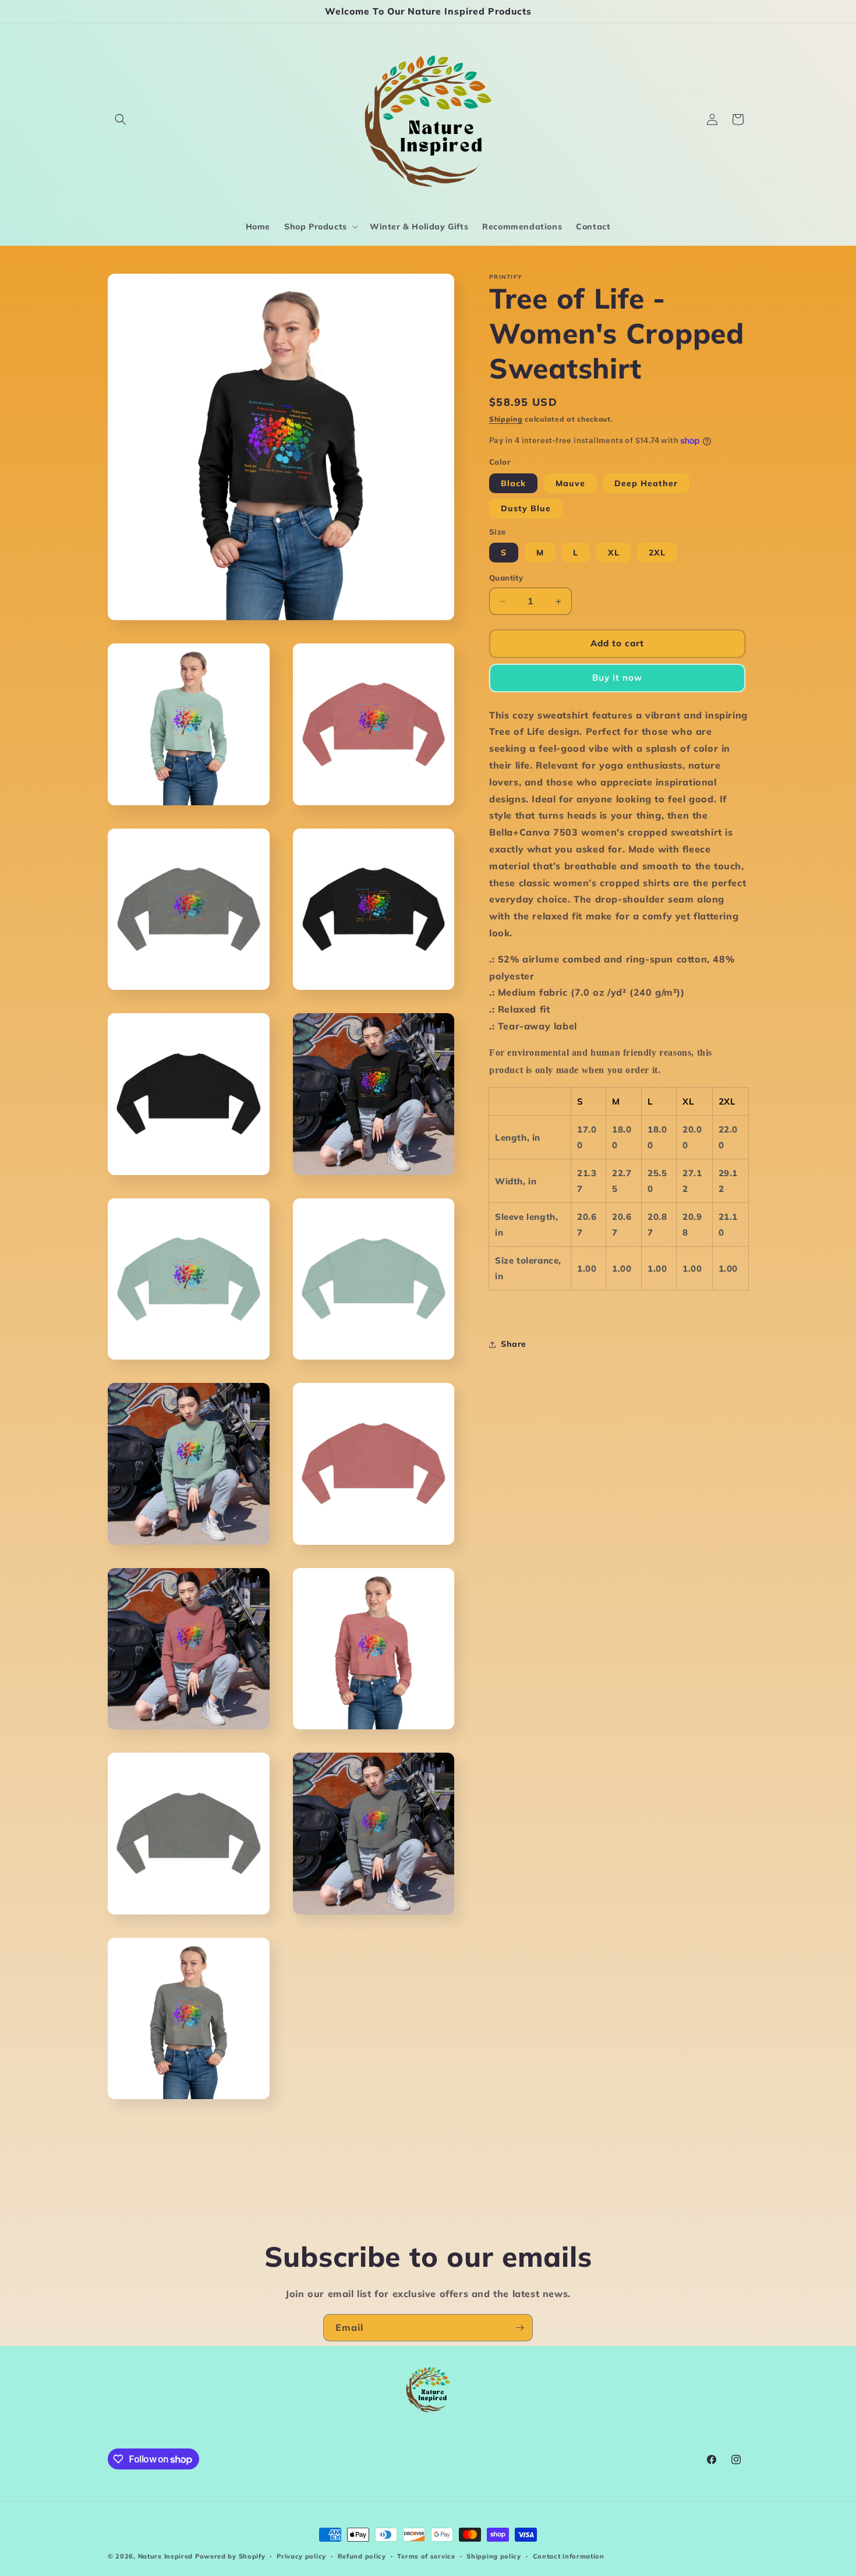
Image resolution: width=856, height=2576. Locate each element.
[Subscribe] (519, 2328)
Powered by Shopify (230, 2556)
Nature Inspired (166, 2556)
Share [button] (514, 1344)
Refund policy (362, 2556)
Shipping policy (494, 2556)
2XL (657, 553)
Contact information (569, 2556)
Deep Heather (646, 483)
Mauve (570, 483)
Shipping (506, 419)
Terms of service (426, 2556)
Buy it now (617, 678)
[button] (121, 119)
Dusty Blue (526, 508)
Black (513, 483)
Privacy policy (301, 2556)
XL (614, 553)
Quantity (506, 578)
